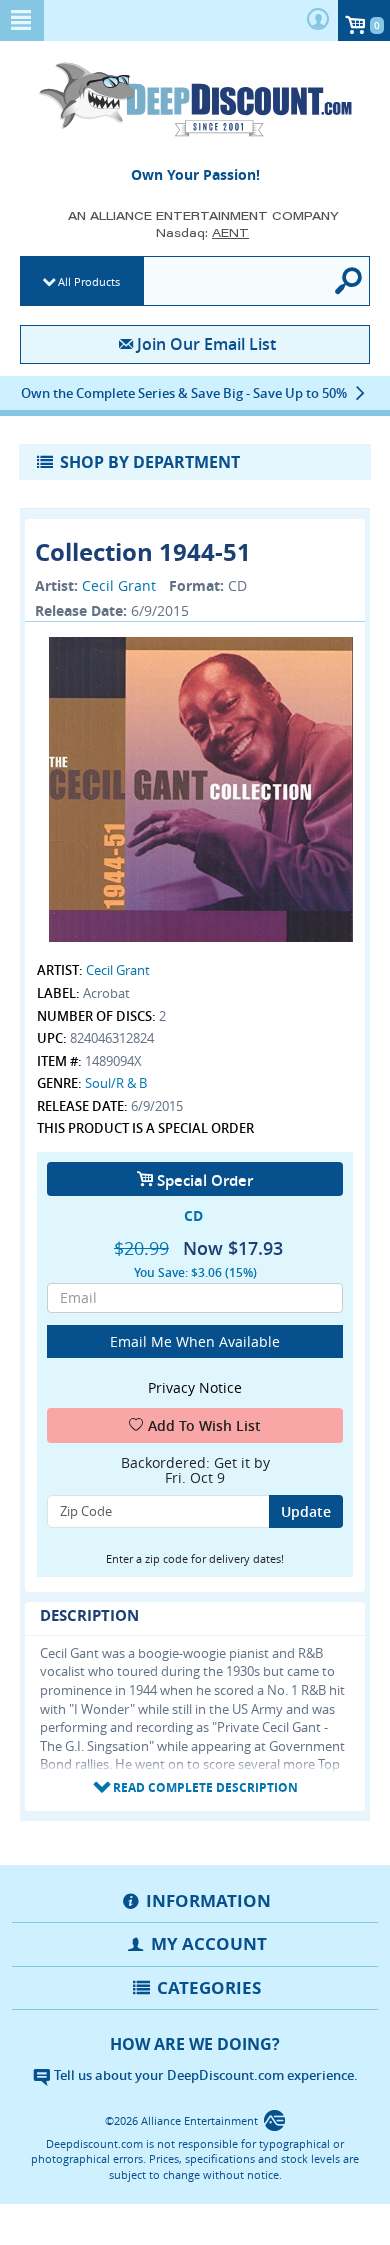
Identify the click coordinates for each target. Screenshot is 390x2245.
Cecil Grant (119, 585)
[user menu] (318, 20)
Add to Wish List (204, 1425)
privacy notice (195, 1387)
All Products (89, 281)
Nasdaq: (202, 232)
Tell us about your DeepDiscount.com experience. (204, 2075)
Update (306, 1511)
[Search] (349, 281)
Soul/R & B (116, 1083)
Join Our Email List (206, 344)
